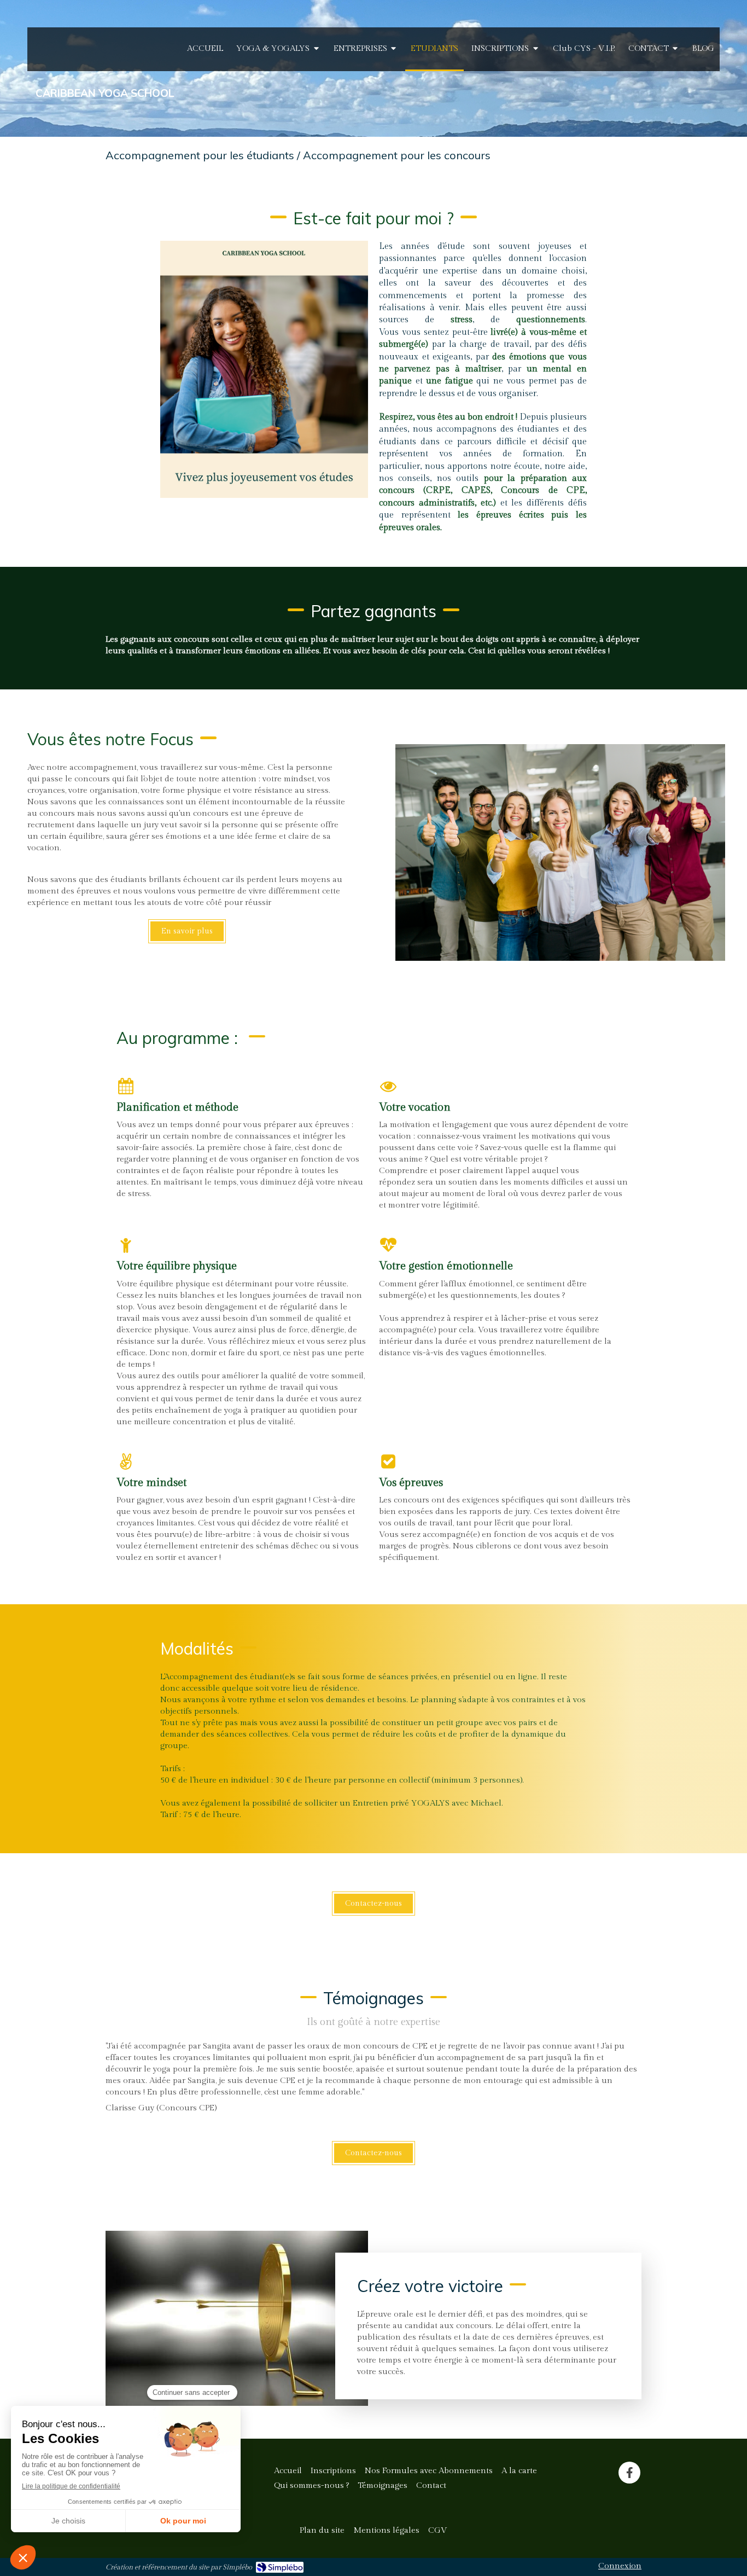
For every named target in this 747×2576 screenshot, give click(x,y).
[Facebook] (629, 2473)
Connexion (620, 2566)
